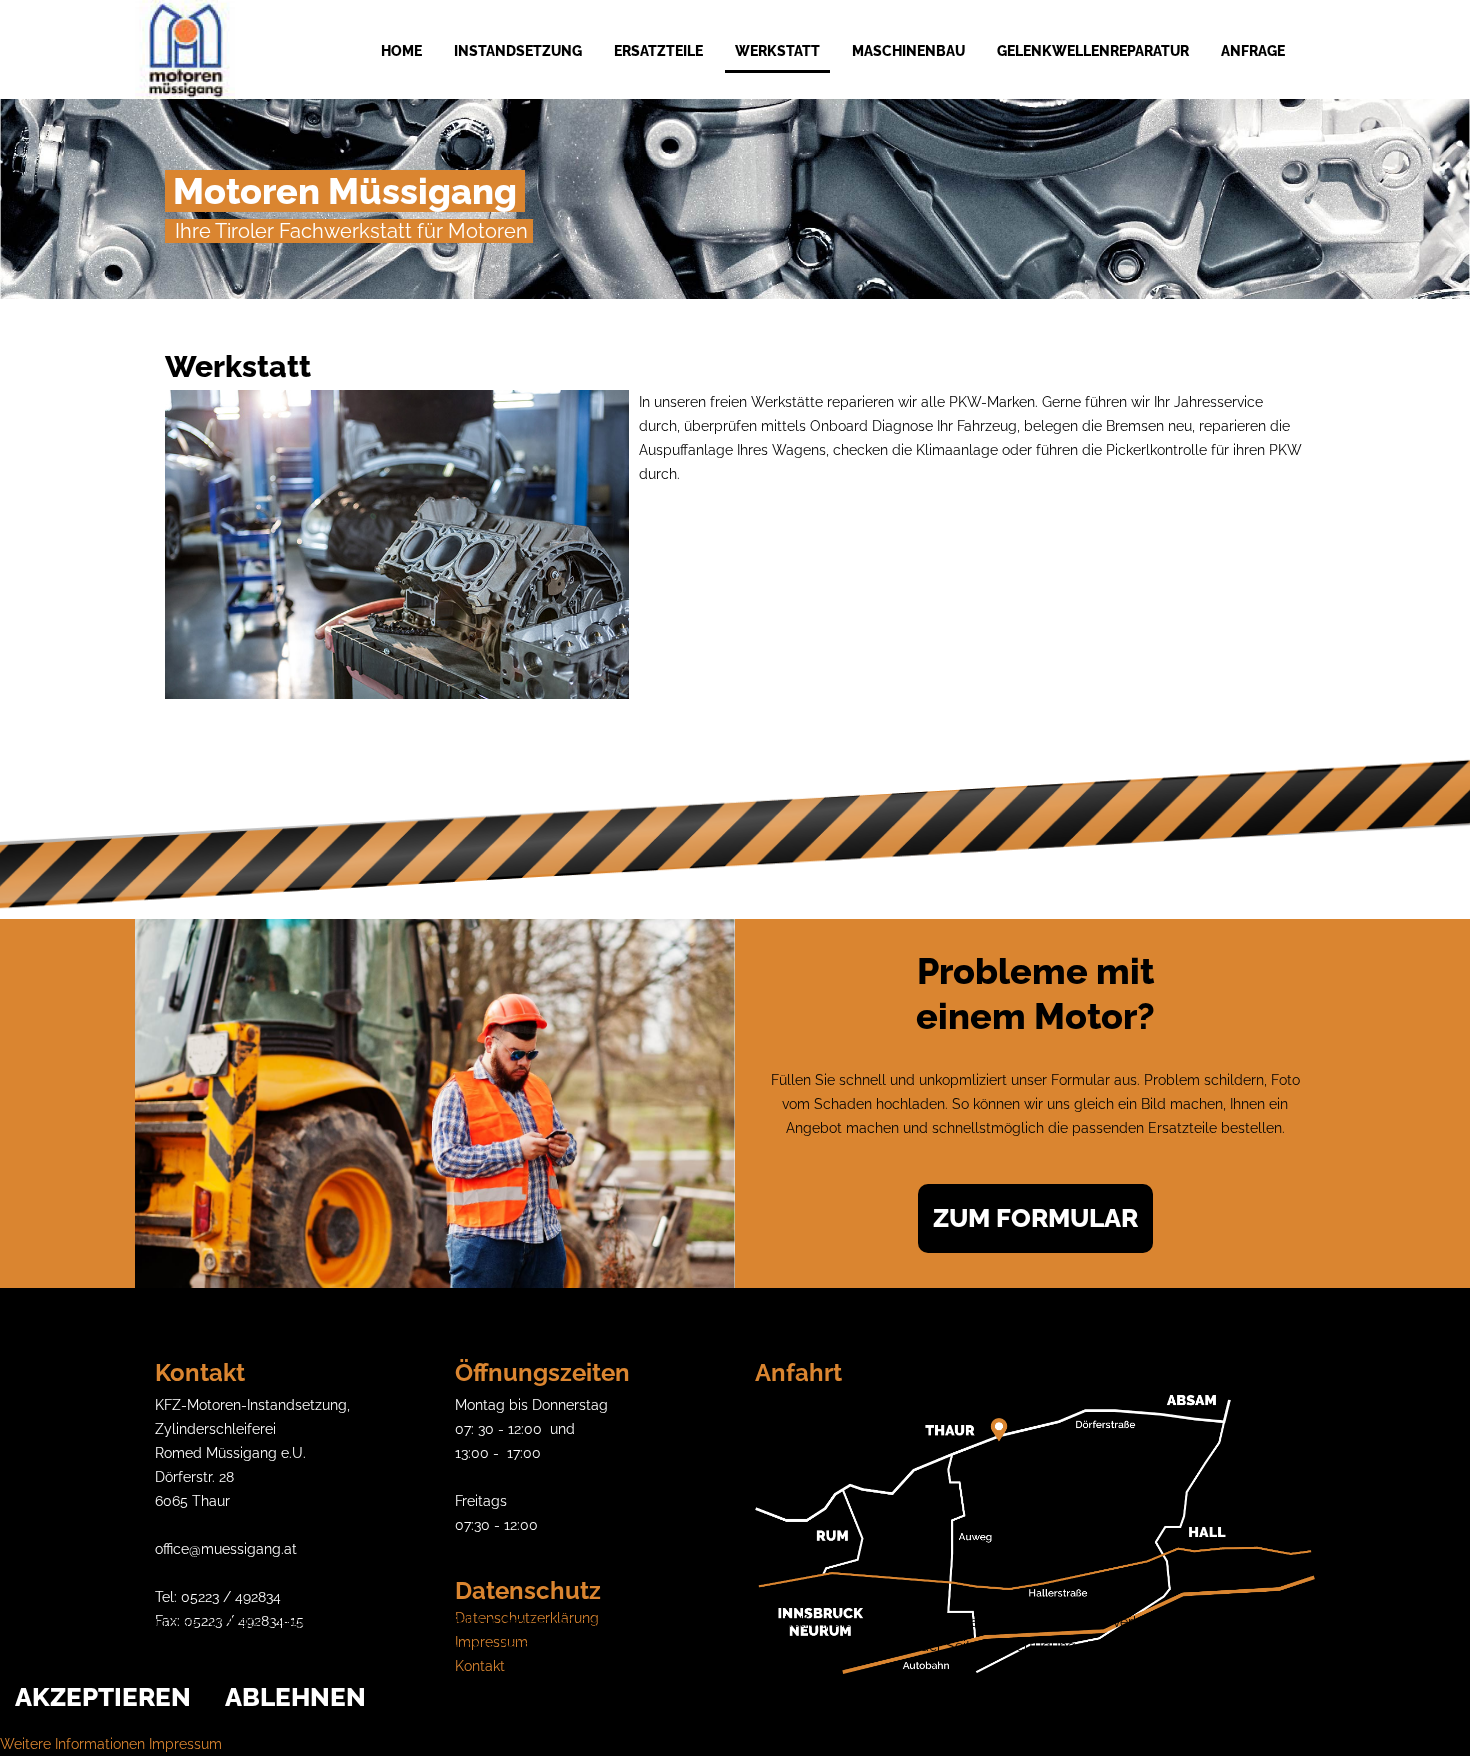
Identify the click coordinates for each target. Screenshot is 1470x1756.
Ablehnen (295, 1697)
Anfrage (1253, 51)
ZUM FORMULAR (1035, 1218)
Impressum (185, 1744)
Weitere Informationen (72, 1744)
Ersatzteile (658, 51)
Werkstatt (777, 51)
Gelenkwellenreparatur (1093, 51)
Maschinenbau (908, 51)
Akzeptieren (103, 1697)
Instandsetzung (518, 51)
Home (401, 51)
